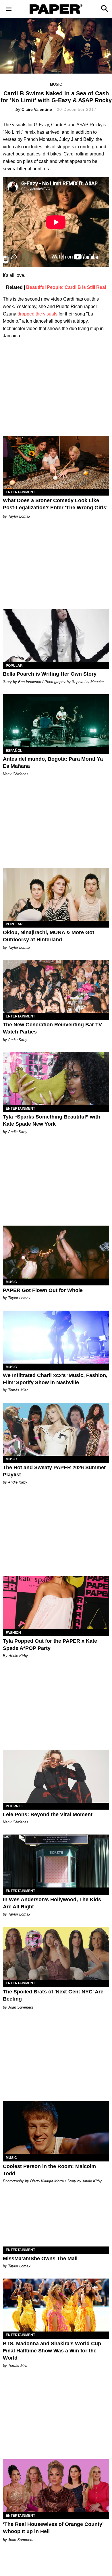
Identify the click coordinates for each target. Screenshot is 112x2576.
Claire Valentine (37, 109)
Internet (14, 1806)
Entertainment (20, 492)
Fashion (13, 1633)
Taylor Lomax (19, 516)
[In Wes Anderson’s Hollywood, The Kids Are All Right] (56, 1861)
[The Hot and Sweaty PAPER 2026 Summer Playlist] (56, 1429)
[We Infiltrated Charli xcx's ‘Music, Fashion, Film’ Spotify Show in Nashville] (56, 1337)
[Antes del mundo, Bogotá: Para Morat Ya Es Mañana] (56, 721)
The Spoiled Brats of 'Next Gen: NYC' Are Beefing (53, 1995)
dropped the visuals (37, 314)
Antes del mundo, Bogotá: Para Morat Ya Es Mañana (53, 763)
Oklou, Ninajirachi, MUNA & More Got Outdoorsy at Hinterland (49, 936)
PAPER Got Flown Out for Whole (43, 1290)
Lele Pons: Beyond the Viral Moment (48, 1814)
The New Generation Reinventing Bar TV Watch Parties (52, 1028)
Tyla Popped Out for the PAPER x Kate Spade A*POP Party (50, 1645)
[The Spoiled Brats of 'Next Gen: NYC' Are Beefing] (56, 1953)
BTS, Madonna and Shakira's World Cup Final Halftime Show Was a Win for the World (52, 2351)
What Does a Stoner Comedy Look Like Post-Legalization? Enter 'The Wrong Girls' (55, 504)
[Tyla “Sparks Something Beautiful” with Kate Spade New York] (56, 1079)
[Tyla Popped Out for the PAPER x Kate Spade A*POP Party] (56, 1603)
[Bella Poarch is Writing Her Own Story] (56, 636)
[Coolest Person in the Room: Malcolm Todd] (56, 2128)
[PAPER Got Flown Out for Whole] (56, 1252)
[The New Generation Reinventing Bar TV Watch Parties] (56, 986)
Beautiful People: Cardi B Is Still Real (66, 287)
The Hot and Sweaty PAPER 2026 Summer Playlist (54, 1471)
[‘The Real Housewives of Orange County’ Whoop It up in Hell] (56, 2486)
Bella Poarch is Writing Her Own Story (50, 674)
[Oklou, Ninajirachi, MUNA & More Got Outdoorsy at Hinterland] (56, 894)
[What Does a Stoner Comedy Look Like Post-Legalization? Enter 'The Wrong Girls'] (56, 462)
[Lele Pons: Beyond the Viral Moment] (56, 1776)
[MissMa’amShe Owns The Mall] (56, 2220)
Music (56, 84)
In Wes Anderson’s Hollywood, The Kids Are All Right (52, 1903)
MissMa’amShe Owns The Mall (40, 2259)
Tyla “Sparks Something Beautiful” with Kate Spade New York (52, 1120)
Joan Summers (21, 2007)
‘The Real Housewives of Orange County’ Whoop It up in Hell (53, 2528)
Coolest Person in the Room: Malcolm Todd (49, 2170)
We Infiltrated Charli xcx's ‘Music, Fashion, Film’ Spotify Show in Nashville (55, 1379)
